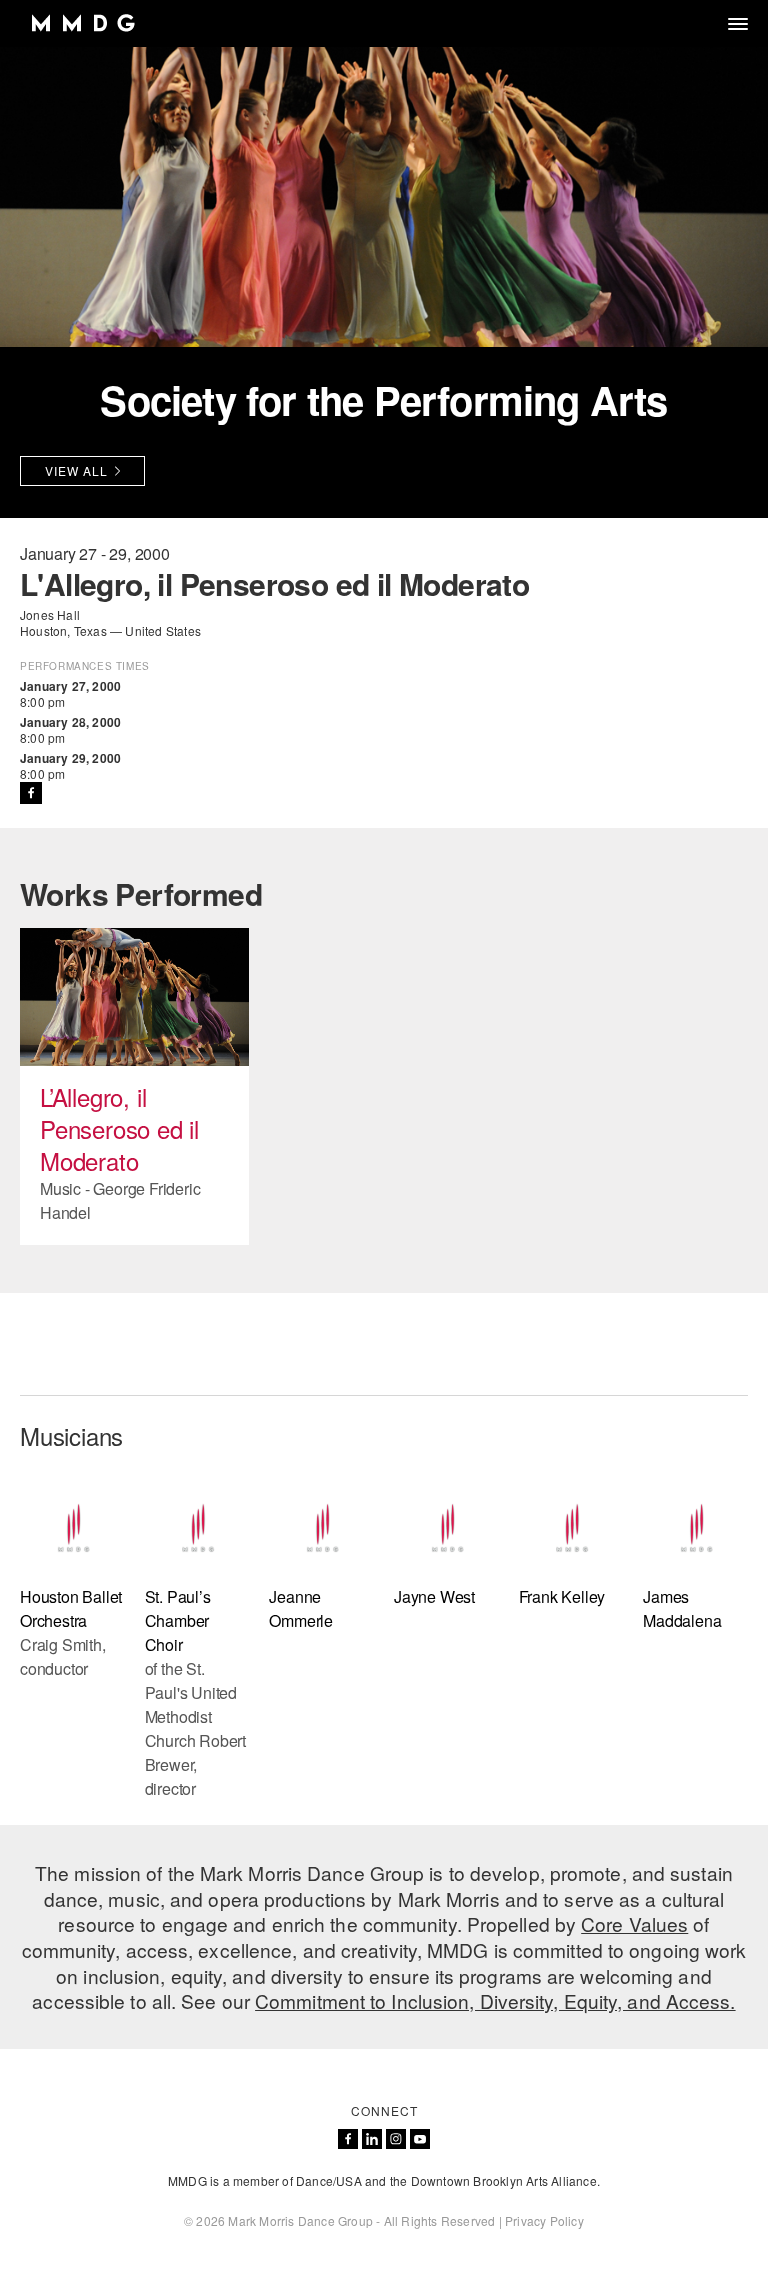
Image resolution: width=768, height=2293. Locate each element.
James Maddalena (682, 1608)
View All (76, 470)
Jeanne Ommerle (301, 1608)
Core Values (634, 1923)
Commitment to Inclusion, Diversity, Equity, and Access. (495, 2000)
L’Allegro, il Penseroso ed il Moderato (119, 1128)
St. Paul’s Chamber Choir (178, 1620)
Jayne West (434, 1596)
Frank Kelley (562, 1596)
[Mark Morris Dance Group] (82, 23)
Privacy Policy (544, 2220)
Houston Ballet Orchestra (71, 1608)
